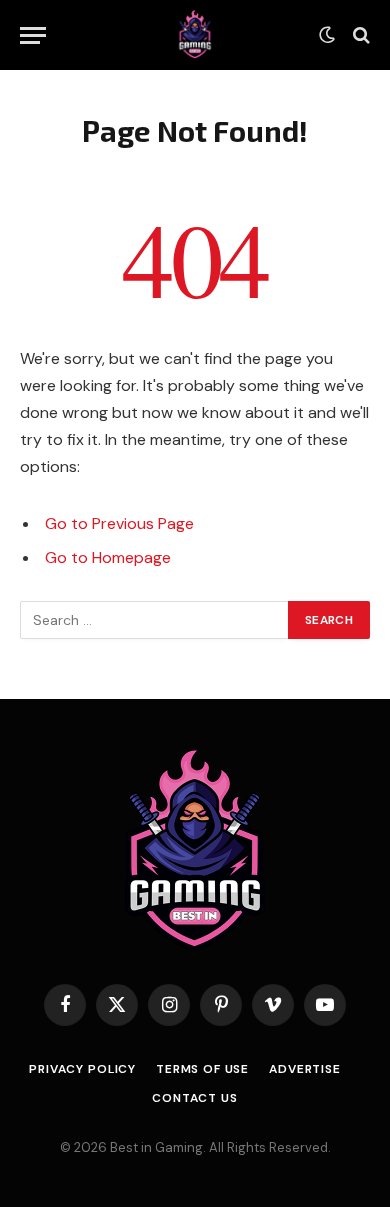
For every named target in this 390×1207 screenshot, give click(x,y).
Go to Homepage (108, 557)
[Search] (359, 35)
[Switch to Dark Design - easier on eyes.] (327, 35)
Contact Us (194, 1098)
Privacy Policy (82, 1069)
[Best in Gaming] (195, 35)
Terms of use (202, 1069)
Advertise (305, 1069)
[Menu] (33, 35)
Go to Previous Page (119, 523)
